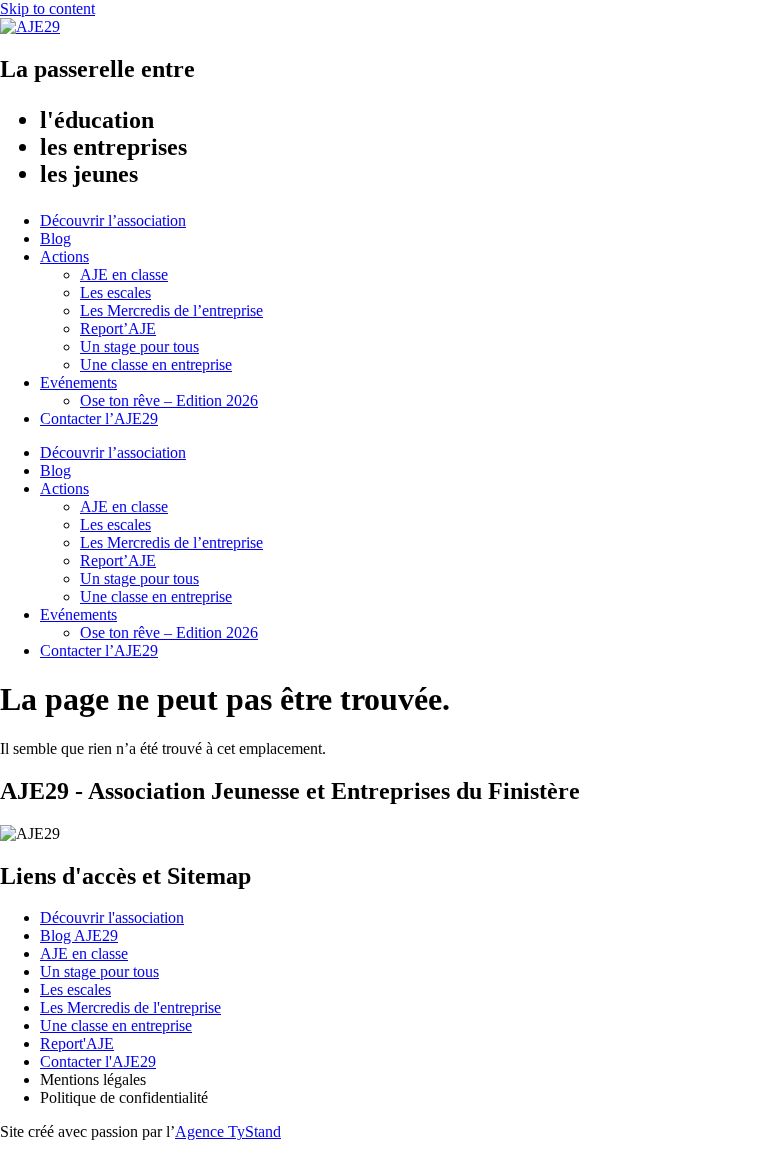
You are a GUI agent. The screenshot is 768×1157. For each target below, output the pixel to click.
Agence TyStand (228, 1131)
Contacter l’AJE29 (99, 418)
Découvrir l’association (113, 220)
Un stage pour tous (139, 346)
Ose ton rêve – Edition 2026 (169, 400)
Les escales (115, 292)
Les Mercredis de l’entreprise (171, 310)
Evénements (78, 382)
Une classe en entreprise (156, 364)
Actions (64, 256)
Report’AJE (118, 328)
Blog (55, 238)
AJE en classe (124, 274)
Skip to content (47, 8)
